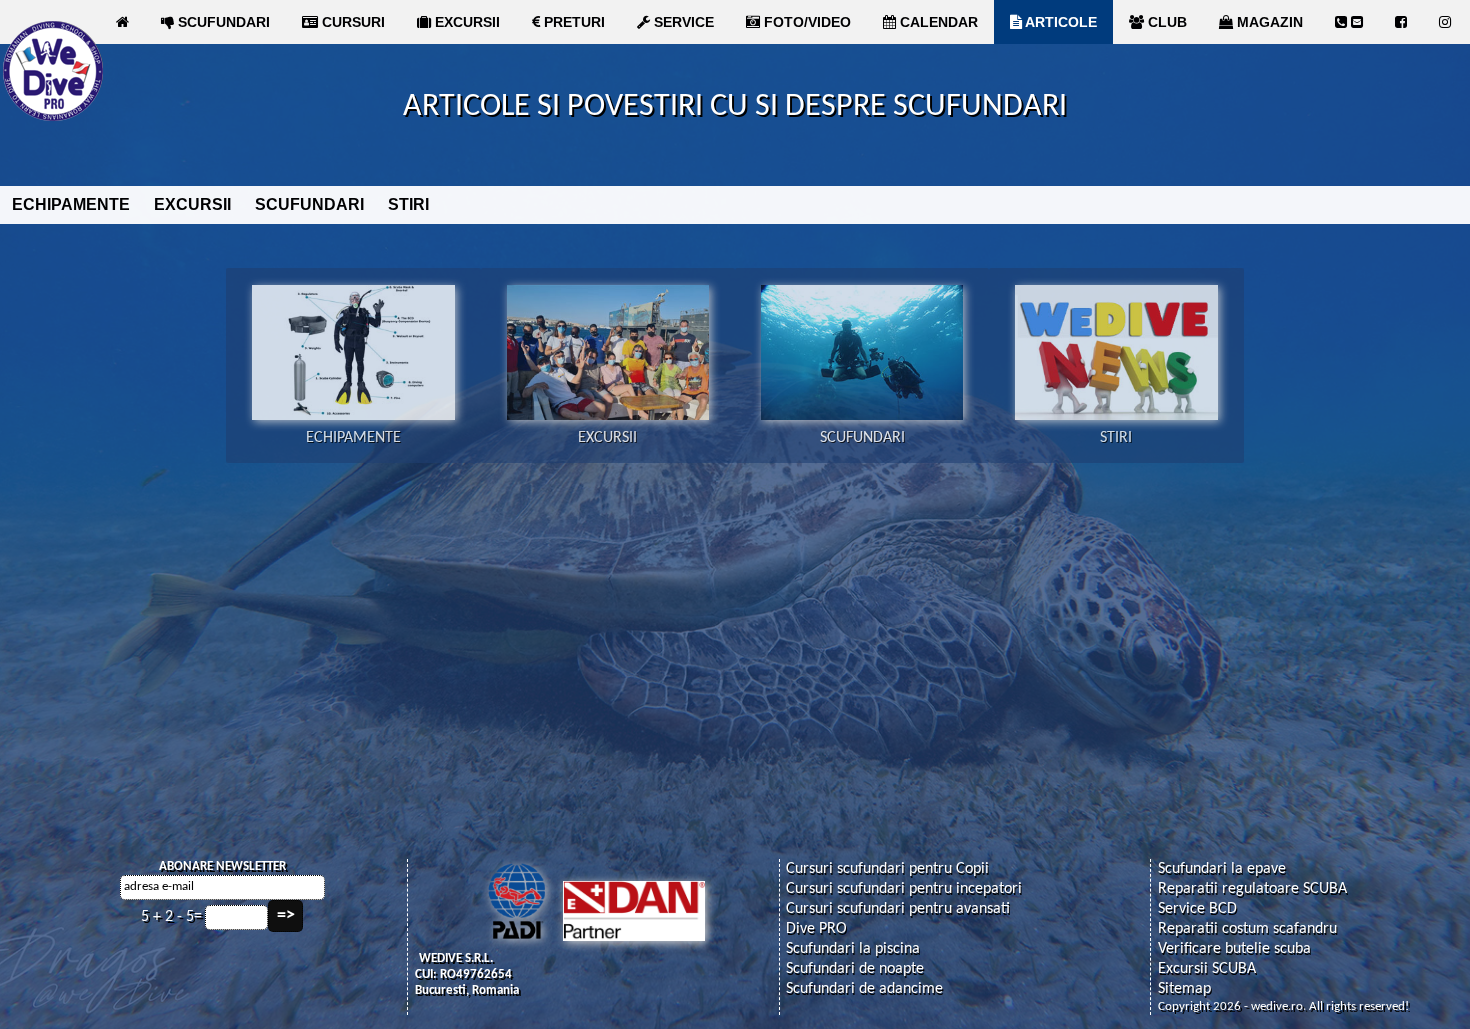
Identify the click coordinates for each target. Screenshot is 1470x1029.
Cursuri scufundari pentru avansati (898, 909)
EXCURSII (465, 22)
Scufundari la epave (1222, 869)
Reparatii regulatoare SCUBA (1252, 889)
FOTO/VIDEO (805, 22)
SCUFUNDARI (222, 22)
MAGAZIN (1268, 22)
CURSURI (351, 22)
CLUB (1165, 22)
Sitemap (1184, 989)
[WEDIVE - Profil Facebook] (1401, 22)
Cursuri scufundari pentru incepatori (904, 889)
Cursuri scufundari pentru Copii (887, 869)
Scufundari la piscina (853, 949)
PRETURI (572, 22)
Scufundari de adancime (864, 989)
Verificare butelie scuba (1234, 949)
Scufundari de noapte (855, 969)
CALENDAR (937, 22)
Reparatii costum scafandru (1247, 929)
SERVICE (682, 22)
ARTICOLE (1059, 22)
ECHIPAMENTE (71, 204)
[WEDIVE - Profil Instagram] (1445, 22)
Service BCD (1197, 909)
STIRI (408, 204)
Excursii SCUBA (1207, 969)
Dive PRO (816, 929)
